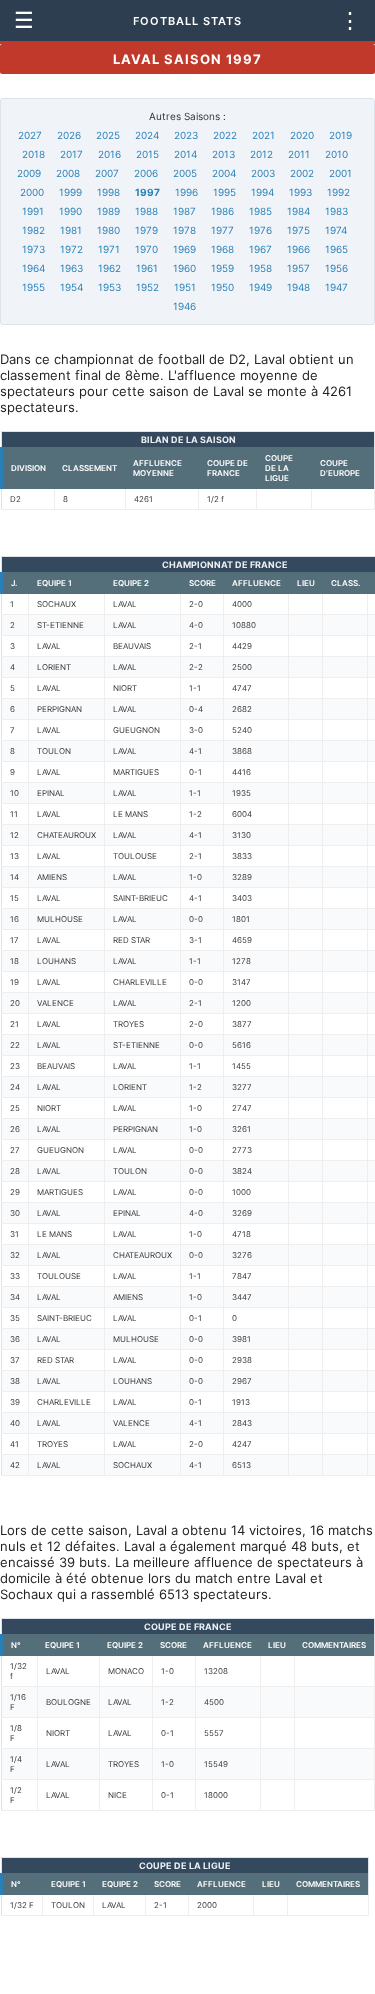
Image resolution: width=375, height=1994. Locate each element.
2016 (109, 154)
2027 (30, 135)
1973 (33, 249)
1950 (222, 287)
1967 (260, 249)
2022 (225, 135)
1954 (71, 287)
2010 (336, 154)
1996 (186, 192)
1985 (260, 211)
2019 (340, 135)
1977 (222, 230)
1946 (184, 306)
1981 (71, 230)
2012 (261, 154)
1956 (336, 268)
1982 (33, 230)
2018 (33, 154)
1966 (298, 249)
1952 (147, 287)
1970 (146, 249)
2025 (108, 135)
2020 (302, 135)
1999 (70, 192)
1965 (336, 249)
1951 (185, 287)
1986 (222, 211)
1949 (260, 287)
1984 (298, 211)
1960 (184, 268)
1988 (146, 211)
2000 (32, 192)
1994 (262, 192)
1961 (147, 268)
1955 (33, 287)
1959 (222, 268)
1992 (338, 192)
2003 (263, 173)
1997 (147, 192)
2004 (224, 173)
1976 (260, 230)
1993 (300, 192)
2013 (223, 154)
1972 (71, 249)
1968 (222, 249)
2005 (185, 173)
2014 (185, 154)
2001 (340, 173)
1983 (336, 211)
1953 (109, 287)
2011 (299, 154)
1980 (108, 230)
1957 (298, 268)
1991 (33, 211)
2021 (263, 135)
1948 (298, 287)
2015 (147, 154)
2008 (68, 173)
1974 (336, 230)
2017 (71, 154)
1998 (108, 192)
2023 (186, 135)
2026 (69, 135)
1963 (71, 268)
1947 (336, 287)
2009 (29, 173)
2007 (107, 173)
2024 (147, 135)
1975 (298, 230)
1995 (224, 192)
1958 (260, 268)
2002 (302, 173)
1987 (184, 211)
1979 (146, 230)
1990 (70, 211)
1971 (109, 249)
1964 (33, 268)
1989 (108, 211)
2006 (146, 173)
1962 (109, 268)
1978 (184, 230)
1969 (184, 249)
